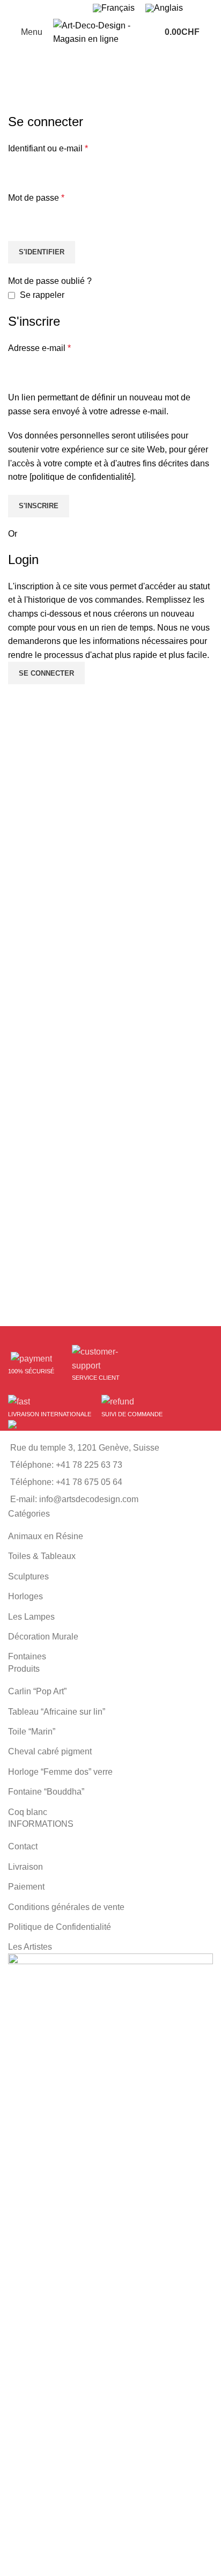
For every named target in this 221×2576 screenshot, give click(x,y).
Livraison (25, 1867)
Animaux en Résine (46, 1536)
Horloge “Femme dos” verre (60, 1772)
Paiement (26, 1887)
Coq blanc (28, 1812)
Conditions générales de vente (66, 1907)
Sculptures (28, 1576)
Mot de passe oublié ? (50, 281)
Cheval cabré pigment (50, 1751)
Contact (23, 1846)
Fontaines (27, 1656)
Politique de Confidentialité (60, 1927)
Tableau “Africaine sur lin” (57, 1712)
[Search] (213, 32)
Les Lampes (31, 1617)
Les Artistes (30, 1947)
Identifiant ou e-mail (48, 148)
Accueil (21, 106)
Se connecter (46, 673)
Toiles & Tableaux (42, 1556)
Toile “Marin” (32, 1732)
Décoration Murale (43, 1637)
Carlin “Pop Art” (37, 1691)
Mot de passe (36, 198)
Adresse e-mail (39, 348)
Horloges (25, 1596)
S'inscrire (39, 506)
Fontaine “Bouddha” (46, 1792)
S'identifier (42, 252)
